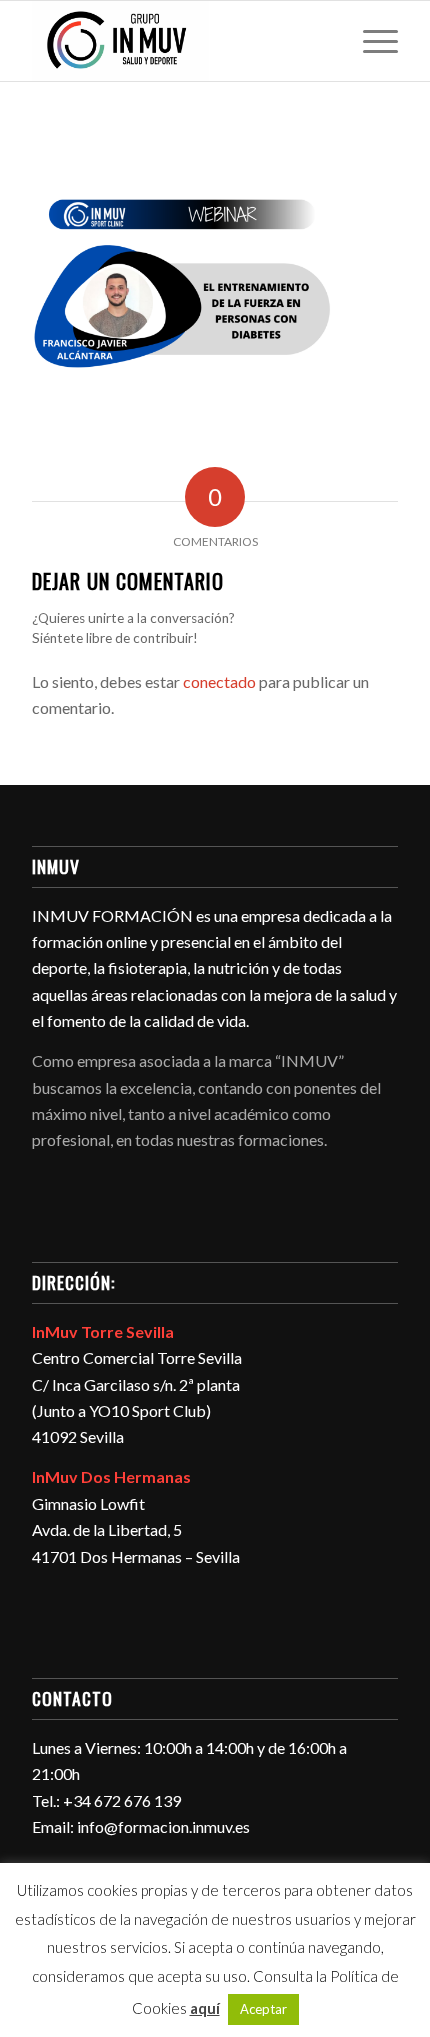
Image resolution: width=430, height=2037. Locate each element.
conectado (219, 681)
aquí (205, 2008)
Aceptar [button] (263, 2009)
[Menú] (370, 41)
